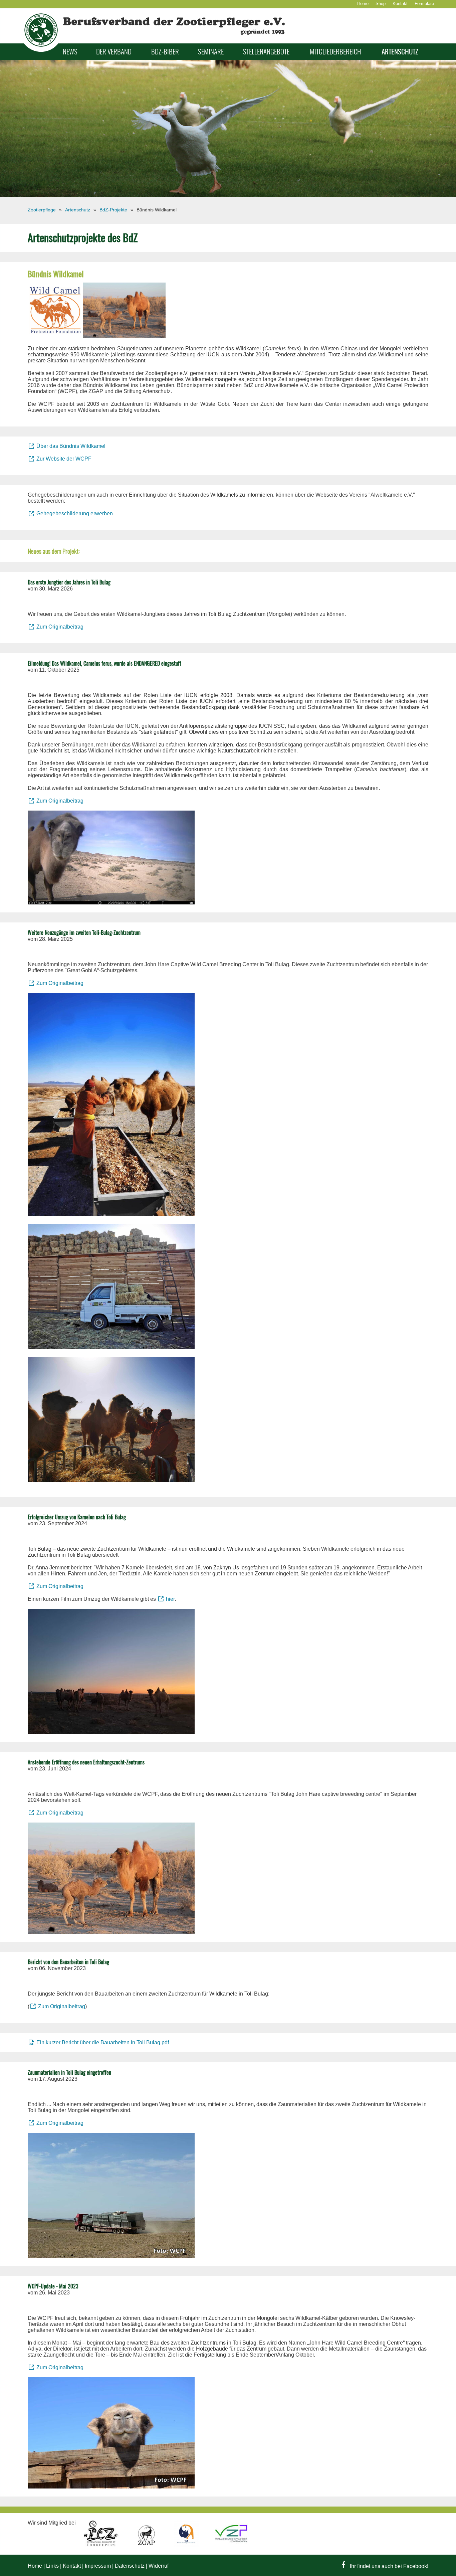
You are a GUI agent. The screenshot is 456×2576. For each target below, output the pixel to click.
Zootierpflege (42, 210)
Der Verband (114, 52)
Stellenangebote (266, 52)
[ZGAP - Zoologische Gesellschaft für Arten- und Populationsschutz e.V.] (147, 2545)
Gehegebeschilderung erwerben (75, 513)
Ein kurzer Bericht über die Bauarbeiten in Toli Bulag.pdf (103, 2042)
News (70, 52)
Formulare (424, 4)
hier (170, 1599)
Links (52, 2566)
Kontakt (400, 4)
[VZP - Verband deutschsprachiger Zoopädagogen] (231, 2545)
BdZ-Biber (165, 52)
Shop (381, 4)
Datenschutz (130, 2566)
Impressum (98, 2566)
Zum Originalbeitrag (60, 627)
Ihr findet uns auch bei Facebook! (388, 2566)
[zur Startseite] (41, 50)
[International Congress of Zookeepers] (102, 2545)
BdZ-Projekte (113, 210)
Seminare (211, 52)
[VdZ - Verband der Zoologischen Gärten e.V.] (187, 2545)
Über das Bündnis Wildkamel (71, 446)
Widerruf (159, 2566)
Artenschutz (400, 52)
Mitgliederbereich (335, 52)
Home (363, 4)
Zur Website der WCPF (64, 459)
